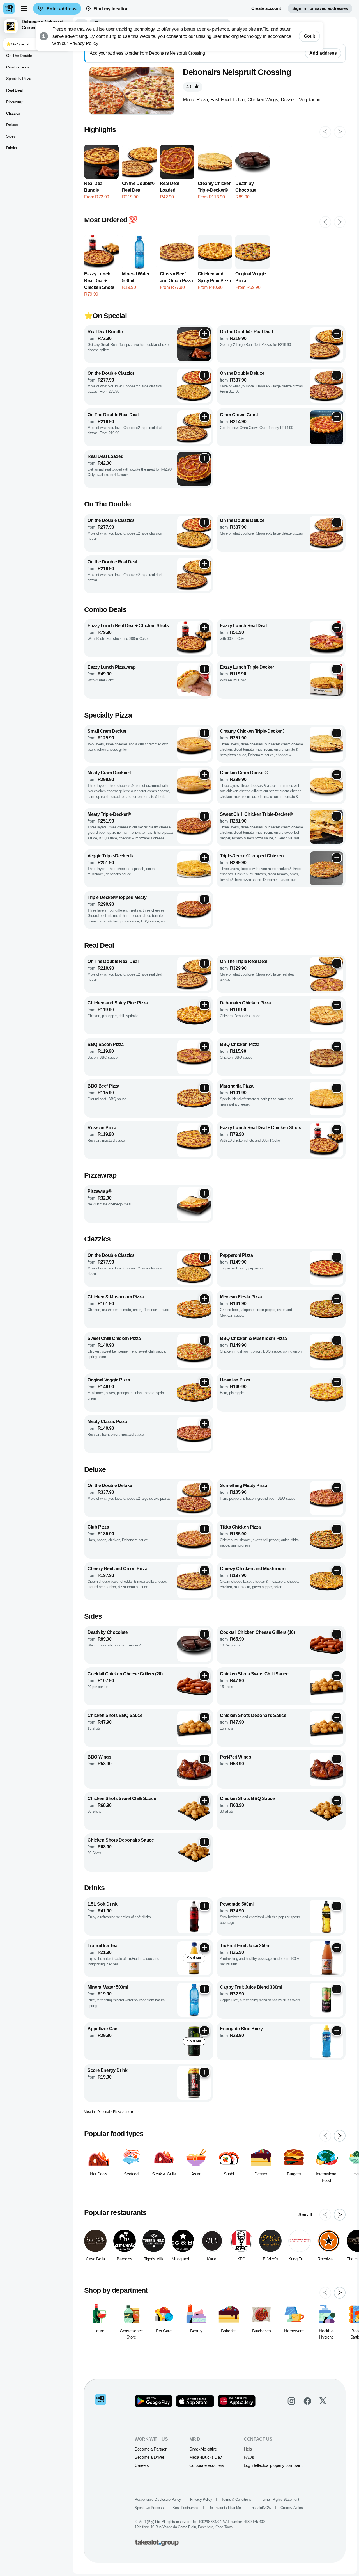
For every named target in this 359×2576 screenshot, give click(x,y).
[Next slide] (340, 132)
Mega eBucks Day (206, 2457)
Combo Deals (18, 67)
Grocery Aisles (292, 2508)
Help (248, 2449)
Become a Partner (150, 2449)
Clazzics (13, 113)
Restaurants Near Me (225, 2508)
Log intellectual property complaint (273, 2465)
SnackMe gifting (203, 2449)
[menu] (24, 8)
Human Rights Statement (280, 2500)
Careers (142, 2465)
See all (305, 2215)
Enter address (61, 9)
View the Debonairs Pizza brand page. (112, 2112)
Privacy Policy (84, 43)
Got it (309, 36)
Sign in (320, 8)
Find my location (111, 9)
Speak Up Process (149, 2508)
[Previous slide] (325, 132)
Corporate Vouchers (207, 2465)
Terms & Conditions (236, 2500)
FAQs (249, 2457)
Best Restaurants (186, 2508)
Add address (323, 53)
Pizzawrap (15, 102)
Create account (266, 8)
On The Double (19, 56)
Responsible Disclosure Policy (158, 2500)
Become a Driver (149, 2457)
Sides (11, 136)
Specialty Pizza (19, 79)
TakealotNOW (261, 2508)
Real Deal (14, 90)
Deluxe (12, 125)
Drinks (11, 148)
